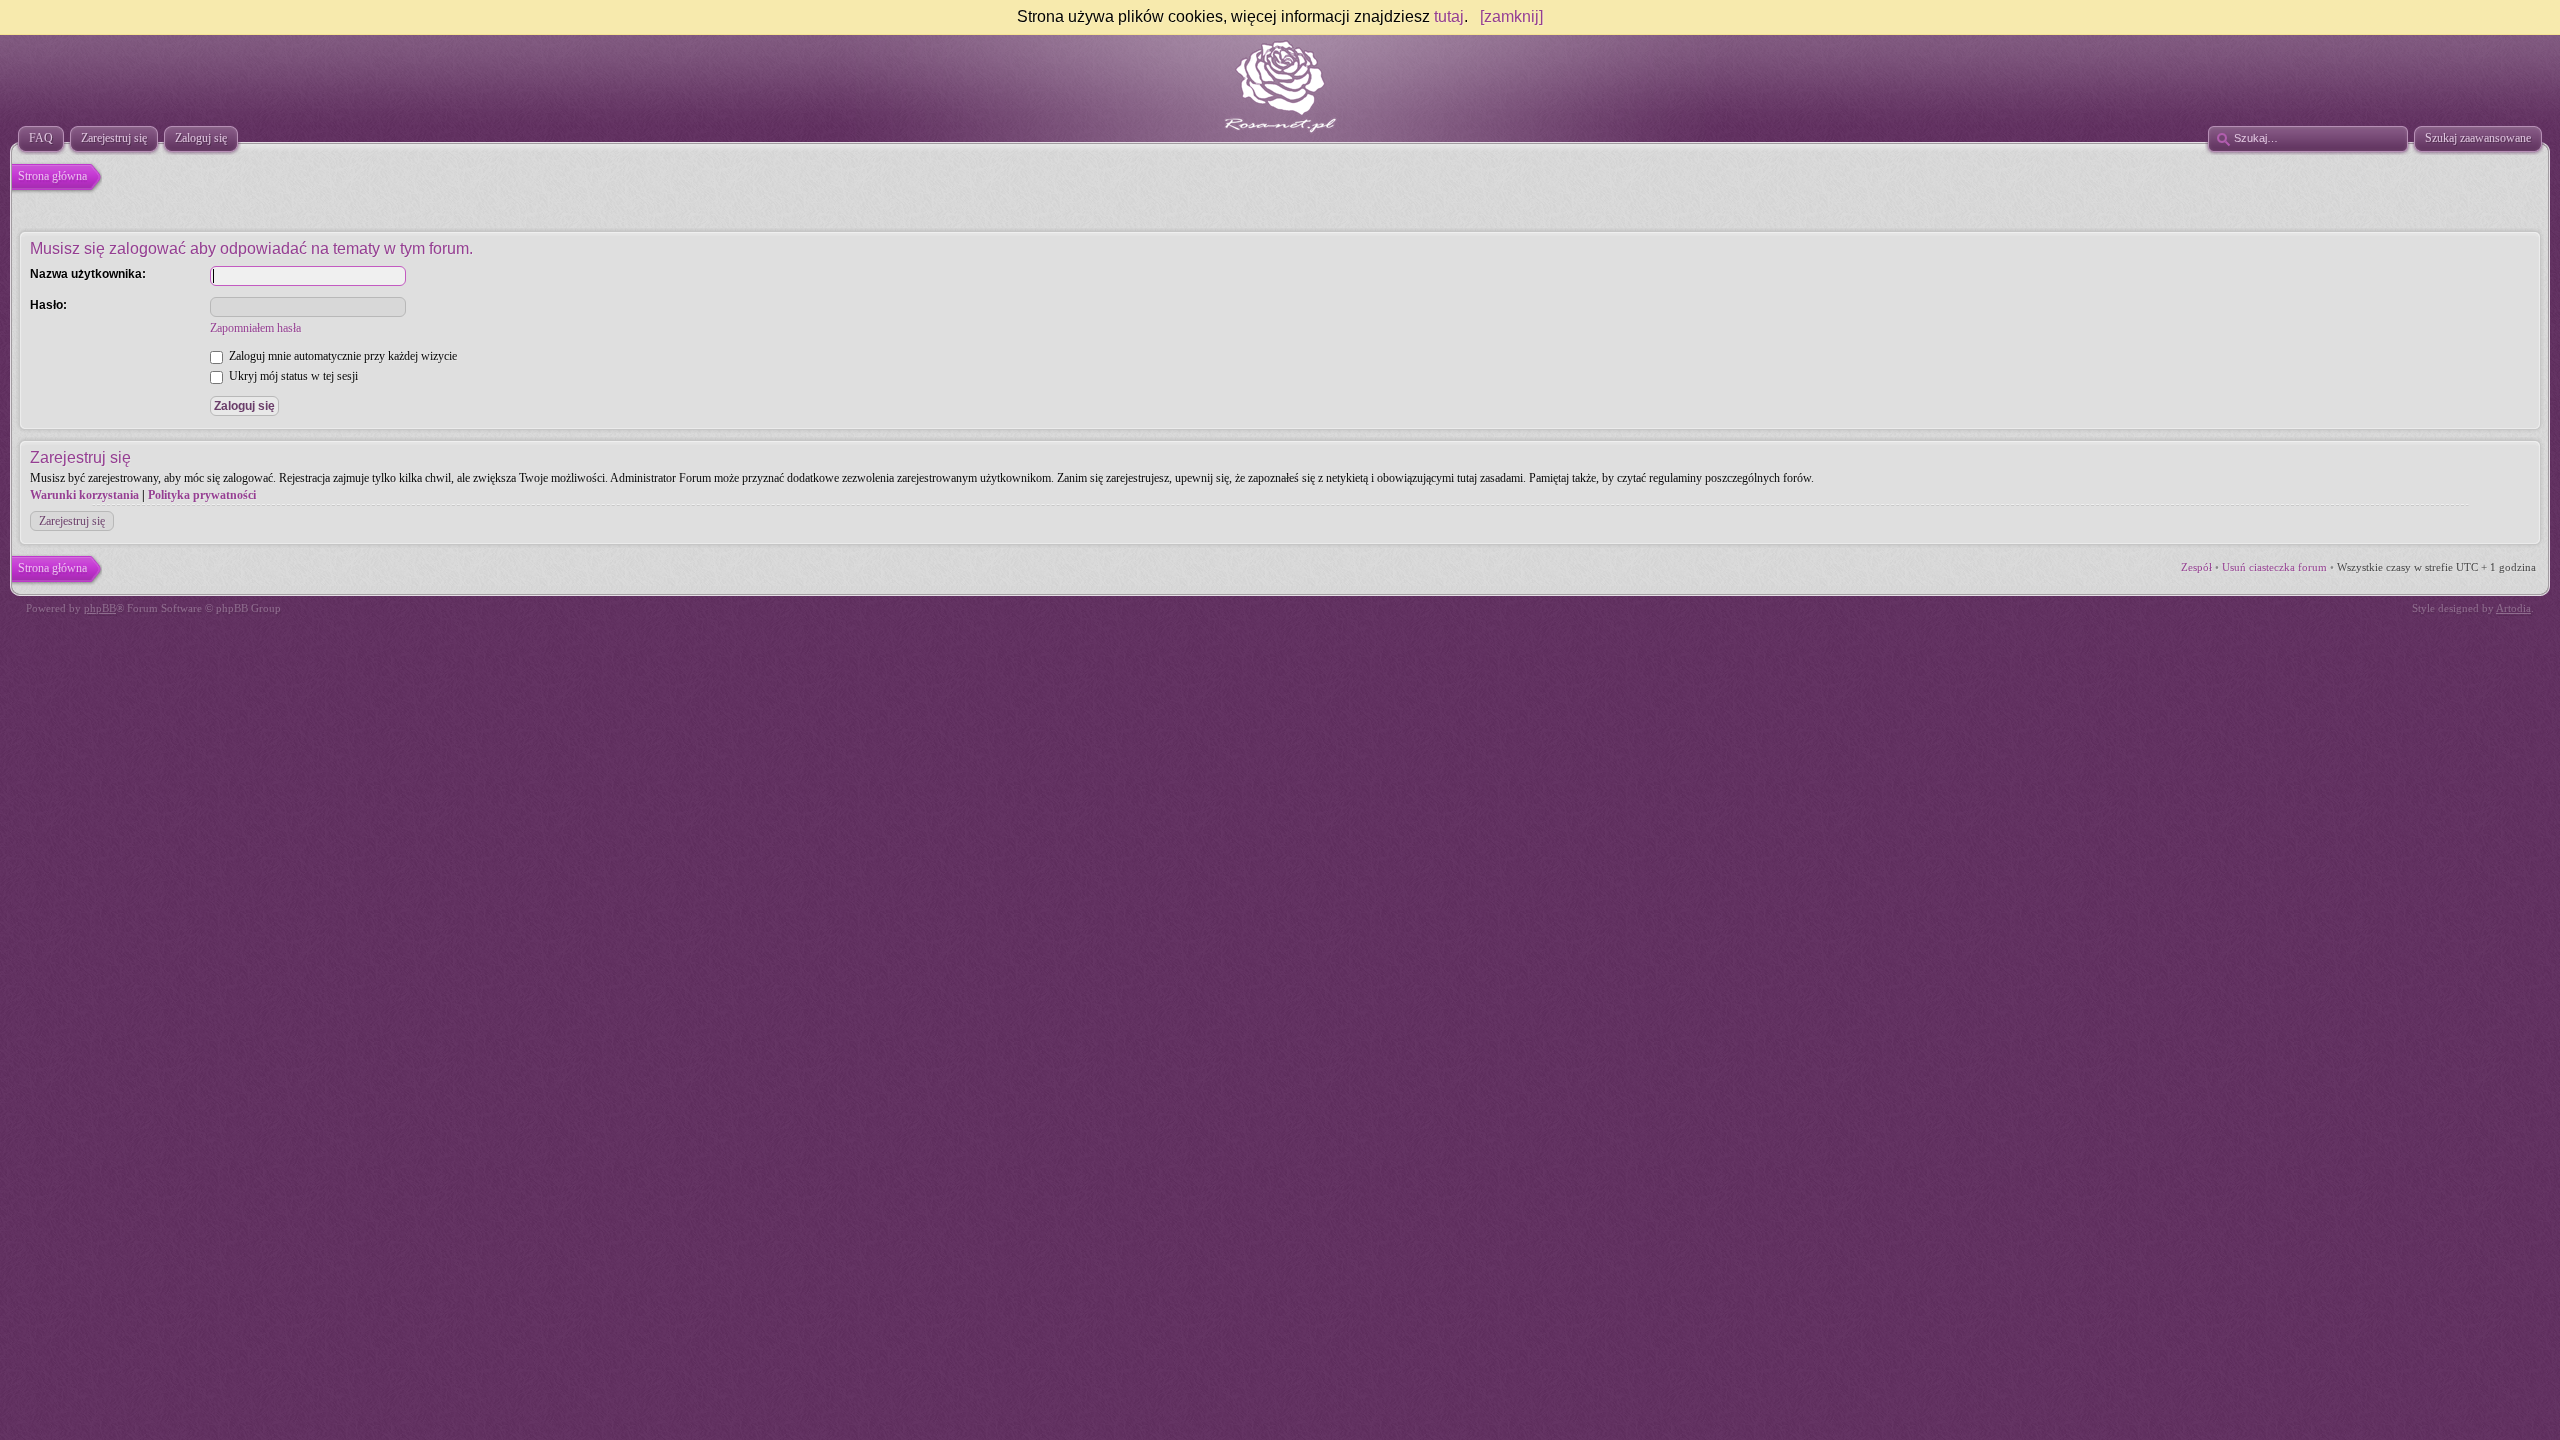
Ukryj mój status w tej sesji (292, 376)
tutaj (1449, 16)
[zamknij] (1511, 16)
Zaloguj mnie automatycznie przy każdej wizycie (341, 356)
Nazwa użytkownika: (88, 274)
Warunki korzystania (84, 495)
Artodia (2513, 608)
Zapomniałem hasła (255, 328)
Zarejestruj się (72, 521)
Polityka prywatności (202, 495)
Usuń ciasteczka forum (2274, 567)
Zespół (2196, 567)
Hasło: (48, 305)
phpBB (100, 608)
